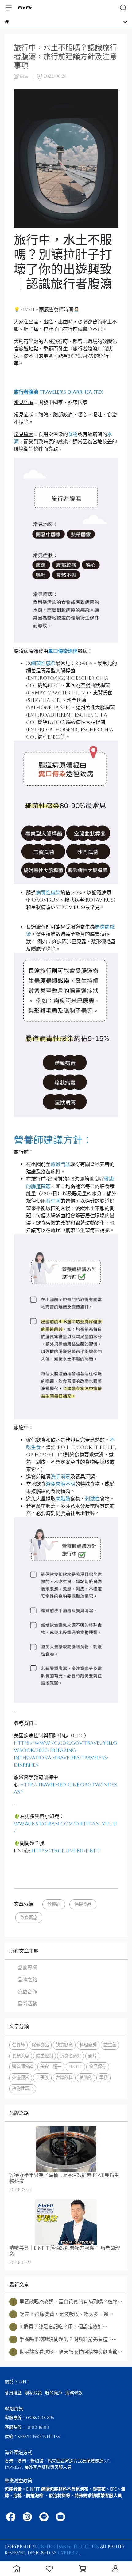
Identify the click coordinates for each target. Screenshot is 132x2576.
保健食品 (83, 1904)
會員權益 (13, 2393)
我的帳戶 (54, 2393)
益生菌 (110, 2045)
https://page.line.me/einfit (66, 1851)
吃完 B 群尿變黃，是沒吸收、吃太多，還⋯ (63, 2314)
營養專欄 (27, 1968)
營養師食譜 (23, 2067)
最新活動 (27, 2004)
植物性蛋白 (23, 2089)
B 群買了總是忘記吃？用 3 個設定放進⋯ (60, 2327)
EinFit (75, 2067)
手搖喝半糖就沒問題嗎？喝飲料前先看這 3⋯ (64, 2339)
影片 (92, 2056)
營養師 (54, 1904)
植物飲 (86, 2078)
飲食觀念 (29, 1917)
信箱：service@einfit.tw (33, 2437)
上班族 (42, 2078)
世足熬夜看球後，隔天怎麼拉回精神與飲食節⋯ (67, 2352)
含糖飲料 (64, 2078)
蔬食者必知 (71, 2056)
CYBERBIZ (68, 2553)
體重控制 (45, 2056)
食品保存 (98, 2067)
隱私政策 (33, 2393)
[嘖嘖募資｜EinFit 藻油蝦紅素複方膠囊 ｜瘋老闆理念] (66, 2222)
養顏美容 (21, 2056)
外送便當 (21, 2078)
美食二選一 (51, 2067)
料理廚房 (88, 2045)
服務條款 (74, 2393)
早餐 (103, 2078)
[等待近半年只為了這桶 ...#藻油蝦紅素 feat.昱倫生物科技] (66, 2149)
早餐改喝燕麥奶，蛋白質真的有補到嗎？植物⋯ (67, 2302)
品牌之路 (27, 1980)
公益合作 (27, 1992)
